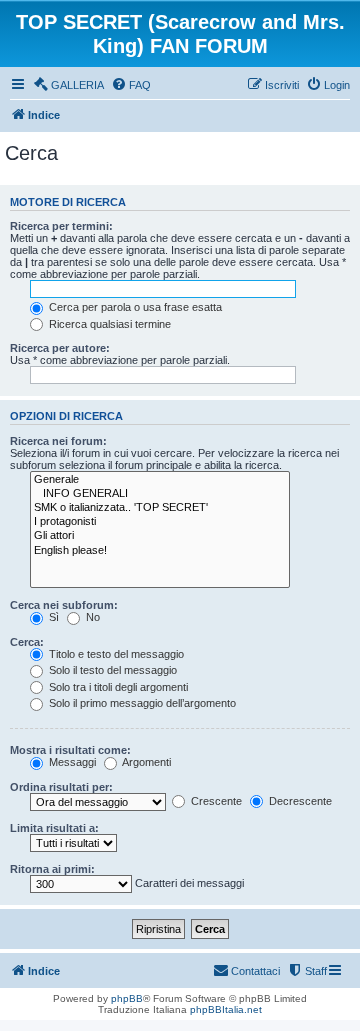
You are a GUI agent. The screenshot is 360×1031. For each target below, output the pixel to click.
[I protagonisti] (160, 522)
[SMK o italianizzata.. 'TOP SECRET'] (160, 508)
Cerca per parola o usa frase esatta (134, 307)
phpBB (127, 998)
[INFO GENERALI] (160, 494)
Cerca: (27, 642)
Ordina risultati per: (61, 787)
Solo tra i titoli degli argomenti (117, 687)
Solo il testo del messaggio (111, 670)
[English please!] (160, 551)
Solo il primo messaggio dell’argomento (141, 703)
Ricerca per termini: (61, 226)
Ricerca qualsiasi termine (108, 324)
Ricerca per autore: (60, 348)
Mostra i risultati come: (70, 750)
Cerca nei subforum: (64, 605)
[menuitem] (68, 85)
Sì (52, 617)
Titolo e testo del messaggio (115, 654)
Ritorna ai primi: (52, 869)
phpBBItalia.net (226, 1009)
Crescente (215, 801)
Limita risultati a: (54, 828)
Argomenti (145, 762)
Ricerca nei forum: (58, 441)
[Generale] (160, 480)
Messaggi (71, 762)
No (91, 617)
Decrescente (299, 801)
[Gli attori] (160, 536)
